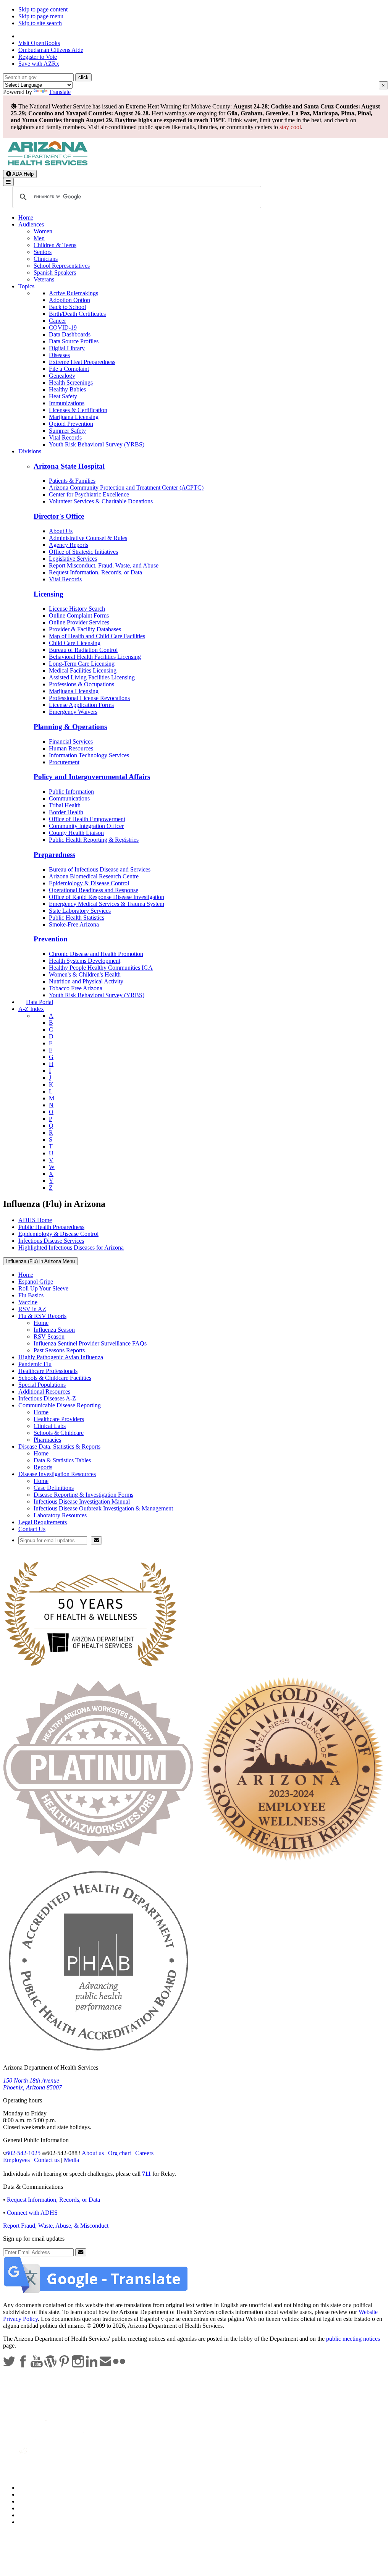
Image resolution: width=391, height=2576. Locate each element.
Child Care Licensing (75, 643)
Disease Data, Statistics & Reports (59, 1446)
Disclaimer (31, 2508)
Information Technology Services (89, 755)
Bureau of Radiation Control (83, 650)
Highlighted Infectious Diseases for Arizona (71, 1248)
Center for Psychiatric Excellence (89, 494)
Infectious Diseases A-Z (47, 1398)
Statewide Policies (40, 2488)
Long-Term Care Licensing (82, 664)
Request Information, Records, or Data (95, 572)
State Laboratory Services (80, 911)
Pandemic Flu (35, 1364)
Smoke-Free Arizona (74, 924)
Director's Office (59, 516)
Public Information (71, 792)
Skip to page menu (41, 16)
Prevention (51, 939)
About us (93, 2153)
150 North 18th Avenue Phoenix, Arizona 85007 (32, 2084)
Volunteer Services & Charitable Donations (101, 501)
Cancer (57, 321)
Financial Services (71, 741)
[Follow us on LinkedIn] (92, 2365)
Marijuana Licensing (74, 417)
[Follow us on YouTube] (37, 2365)
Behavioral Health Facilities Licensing (95, 657)
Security (28, 2515)
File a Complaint (69, 369)
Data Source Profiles (74, 341)
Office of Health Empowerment (87, 819)
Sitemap (28, 2522)
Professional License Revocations (89, 698)
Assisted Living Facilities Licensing (92, 677)
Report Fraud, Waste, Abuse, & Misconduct (56, 2226)
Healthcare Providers (59, 1419)
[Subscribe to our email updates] (106, 2365)
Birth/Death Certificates (77, 314)
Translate (60, 92)
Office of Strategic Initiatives (83, 552)
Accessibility (34, 2501)
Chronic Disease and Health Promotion (96, 954)
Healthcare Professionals (48, 1371)
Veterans (44, 279)
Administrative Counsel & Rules (88, 538)
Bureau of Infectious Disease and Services (100, 869)
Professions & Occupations (82, 684)
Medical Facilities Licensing (83, 670)
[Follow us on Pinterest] (65, 2365)
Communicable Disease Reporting (60, 1405)
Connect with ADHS (32, 2213)
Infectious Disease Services (51, 1241)
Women (43, 231)
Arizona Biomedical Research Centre (94, 876)
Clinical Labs (50, 1426)
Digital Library (67, 348)
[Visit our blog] (51, 2365)
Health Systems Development (85, 961)
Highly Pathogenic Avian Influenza (61, 1357)
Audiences (31, 224)
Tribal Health (65, 805)
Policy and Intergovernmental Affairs (92, 777)
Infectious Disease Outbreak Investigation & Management (103, 1508)
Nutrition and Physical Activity (86, 981)
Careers (144, 2153)
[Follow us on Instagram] (79, 2365)
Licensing (48, 594)
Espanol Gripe (36, 1282)
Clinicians (46, 259)
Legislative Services (73, 559)
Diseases (59, 355)
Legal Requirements (43, 1522)
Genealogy (62, 376)
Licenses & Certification (78, 410)
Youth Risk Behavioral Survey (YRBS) (97, 444)
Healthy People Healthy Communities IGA (101, 968)
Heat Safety (63, 396)
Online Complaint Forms (79, 615)
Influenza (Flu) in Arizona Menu (40, 1261)
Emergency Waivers (73, 712)
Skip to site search (40, 23)
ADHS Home (35, 1220)
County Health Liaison (76, 833)
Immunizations (67, 403)
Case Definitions (54, 1488)
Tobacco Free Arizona (76, 988)
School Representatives (62, 266)
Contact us (47, 2160)
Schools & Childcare (59, 1433)
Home (26, 217)
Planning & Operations (70, 727)
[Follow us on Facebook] (24, 2365)
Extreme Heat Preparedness (82, 362)
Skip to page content (43, 9)
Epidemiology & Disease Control (89, 883)
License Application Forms (81, 705)
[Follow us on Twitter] (10, 2365)
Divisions (30, 451)
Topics (26, 286)
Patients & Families (72, 481)
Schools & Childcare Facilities (55, 1378)
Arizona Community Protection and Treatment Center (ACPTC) (126, 488)
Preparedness (54, 855)
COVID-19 (63, 327)
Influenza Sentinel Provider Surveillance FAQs (90, 1343)
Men (39, 238)
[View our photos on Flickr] (119, 2365)
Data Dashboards (70, 334)
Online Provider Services (79, 622)
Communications (69, 798)
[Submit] (96, 1540)
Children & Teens (55, 245)
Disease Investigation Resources (57, 1474)
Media (71, 2160)
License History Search (77, 609)
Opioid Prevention (71, 424)
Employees (16, 2160)
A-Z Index (31, 1009)
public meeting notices (353, 2339)
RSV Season (49, 1337)
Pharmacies (47, 1440)
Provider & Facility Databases (85, 629)
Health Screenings (71, 382)
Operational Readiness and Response (94, 890)
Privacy (27, 2494)
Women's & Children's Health (85, 974)
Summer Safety (67, 431)
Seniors (43, 252)
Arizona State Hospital (69, 466)
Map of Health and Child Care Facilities (97, 636)
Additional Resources (44, 1391)
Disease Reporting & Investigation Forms (83, 1495)
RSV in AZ (32, 1309)
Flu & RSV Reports (42, 1316)
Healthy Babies (67, 389)
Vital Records (65, 437)
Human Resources (71, 748)
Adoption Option (69, 300)
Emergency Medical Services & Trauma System (107, 904)
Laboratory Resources (60, 1515)
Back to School (67, 307)
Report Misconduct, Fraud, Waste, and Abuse (104, 565)
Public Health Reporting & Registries (94, 840)
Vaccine (28, 1302)
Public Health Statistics (77, 918)
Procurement (64, 762)
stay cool (290, 127)
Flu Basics (31, 1295)
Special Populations (42, 1385)
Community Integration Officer (86, 826)
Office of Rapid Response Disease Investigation (107, 897)
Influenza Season (54, 1330)
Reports (43, 1467)
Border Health (66, 812)
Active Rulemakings (74, 293)
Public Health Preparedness (51, 1227)
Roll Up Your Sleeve (43, 1288)
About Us (61, 531)
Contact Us (32, 1529)
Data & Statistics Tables (62, 1460)
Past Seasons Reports (59, 1350)
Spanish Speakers (55, 272)
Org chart (120, 2153)
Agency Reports (69, 545)
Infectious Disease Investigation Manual (82, 1501)
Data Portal (40, 1002)
